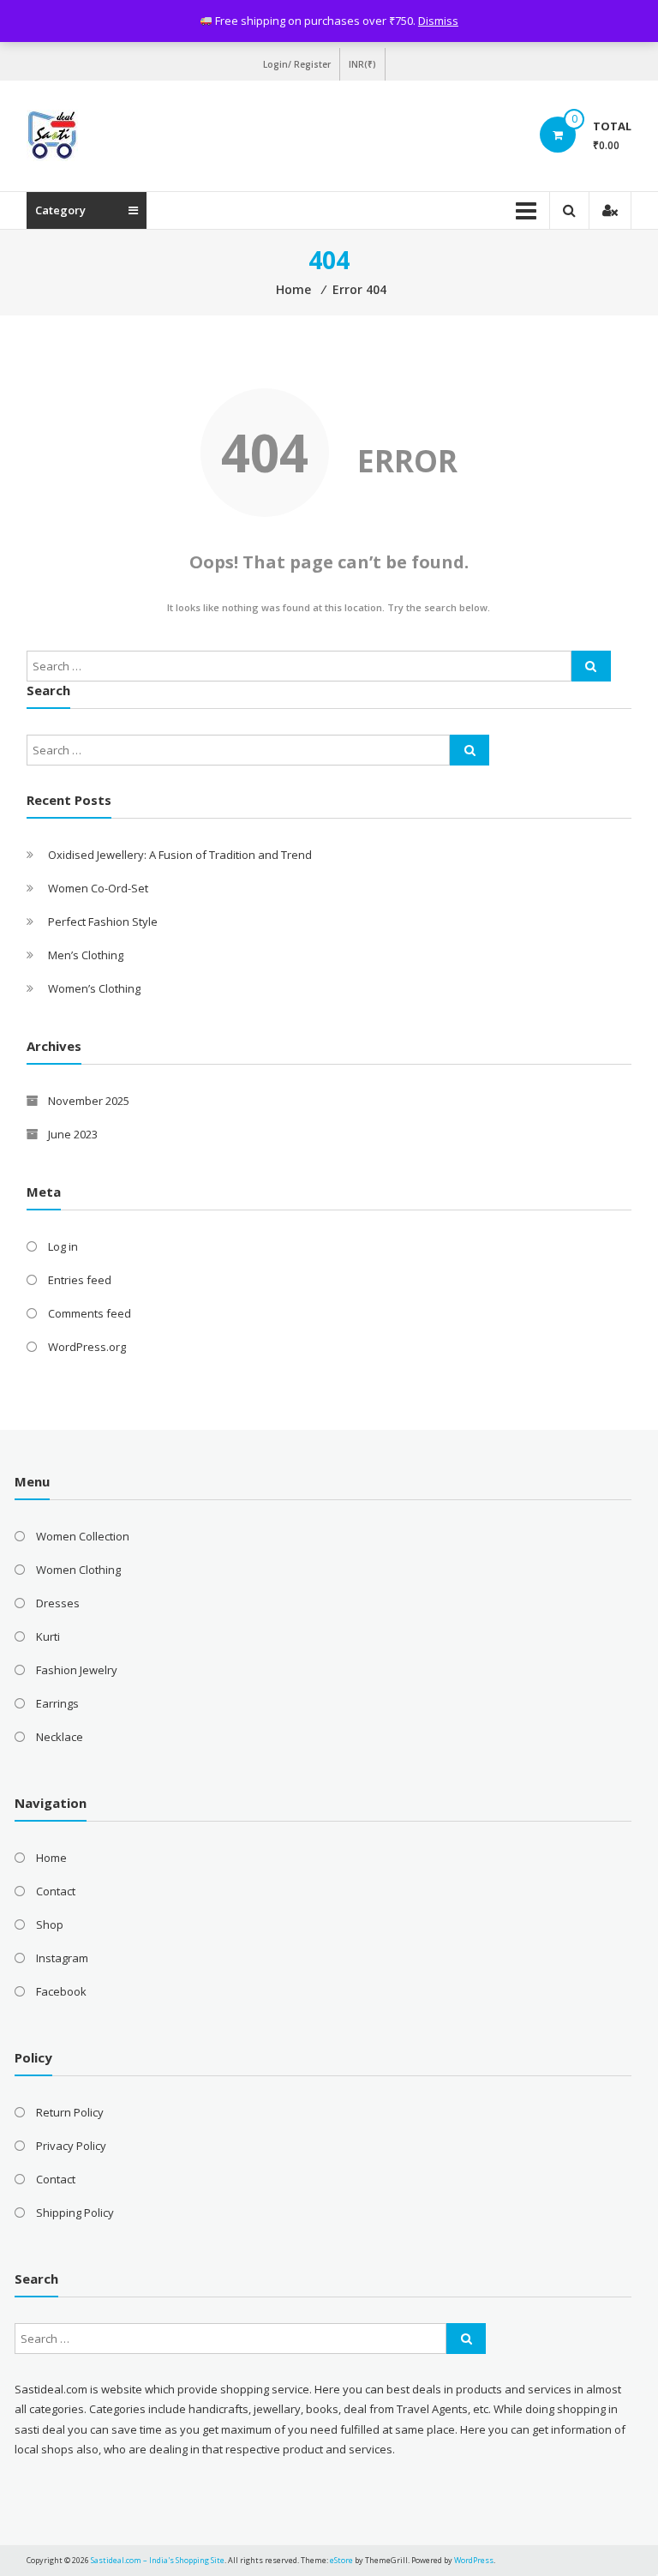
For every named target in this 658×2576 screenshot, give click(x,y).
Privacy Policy (71, 2146)
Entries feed (80, 1280)
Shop (50, 1924)
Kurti (48, 1636)
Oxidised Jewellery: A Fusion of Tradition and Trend (180, 855)
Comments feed (90, 1313)
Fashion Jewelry (77, 1670)
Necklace (60, 1737)
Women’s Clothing (94, 988)
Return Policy (70, 2112)
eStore (341, 2560)
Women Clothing (78, 1570)
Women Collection (83, 1536)
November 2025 (89, 1101)
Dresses (58, 1603)
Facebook (61, 1991)
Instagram (62, 1958)
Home (51, 1858)
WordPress (474, 2560)
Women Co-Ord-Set (98, 888)
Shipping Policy (75, 2213)
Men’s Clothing (86, 955)
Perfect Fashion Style (103, 922)
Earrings (57, 1703)
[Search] (591, 666)
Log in (63, 1246)
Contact (56, 1891)
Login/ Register (297, 64)
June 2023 (73, 1134)
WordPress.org (87, 1347)
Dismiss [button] (438, 21)
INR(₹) (362, 64)
